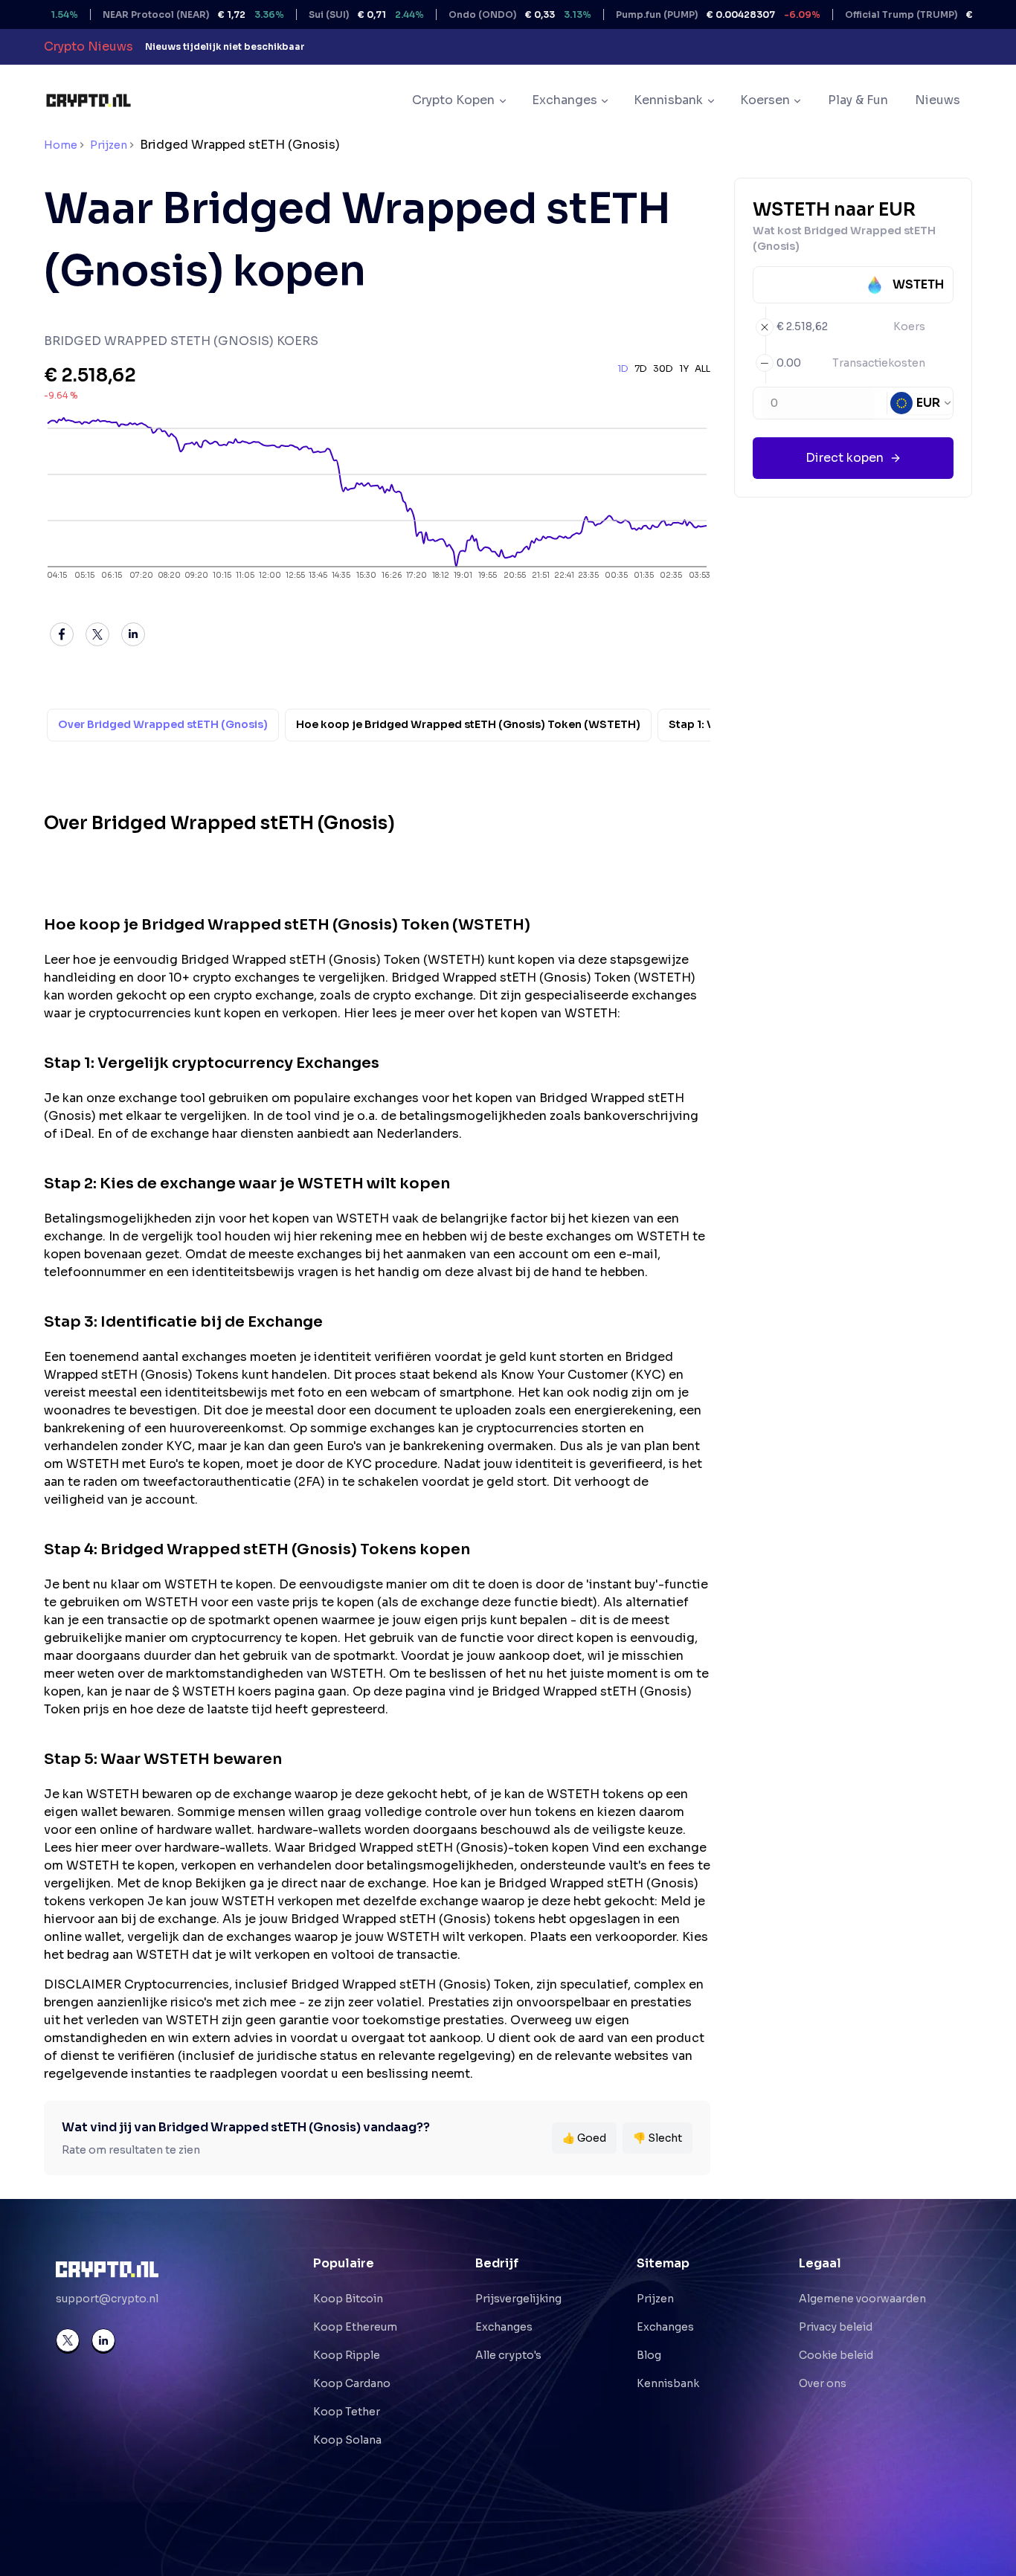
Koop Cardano (352, 2383)
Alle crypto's (508, 2355)
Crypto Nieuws (89, 46)
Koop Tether (347, 2412)
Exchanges (504, 2327)
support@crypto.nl (107, 2299)
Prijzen (109, 145)
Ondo (476, 15)
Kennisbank (668, 2383)
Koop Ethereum (355, 2327)
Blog (649, 2355)
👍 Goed (584, 2138)
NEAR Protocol (149, 15)
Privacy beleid (836, 2327)
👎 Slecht (657, 2138)
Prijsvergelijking (518, 2299)
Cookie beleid (836, 2355)
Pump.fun (674, 15)
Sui (322, 15)
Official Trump (898, 15)
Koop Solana (347, 2440)
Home (61, 145)
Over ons (823, 2383)
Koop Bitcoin (348, 2299)
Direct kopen (845, 458)
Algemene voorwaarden (862, 2299)
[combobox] (922, 403)
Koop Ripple (347, 2355)
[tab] (163, 725)
